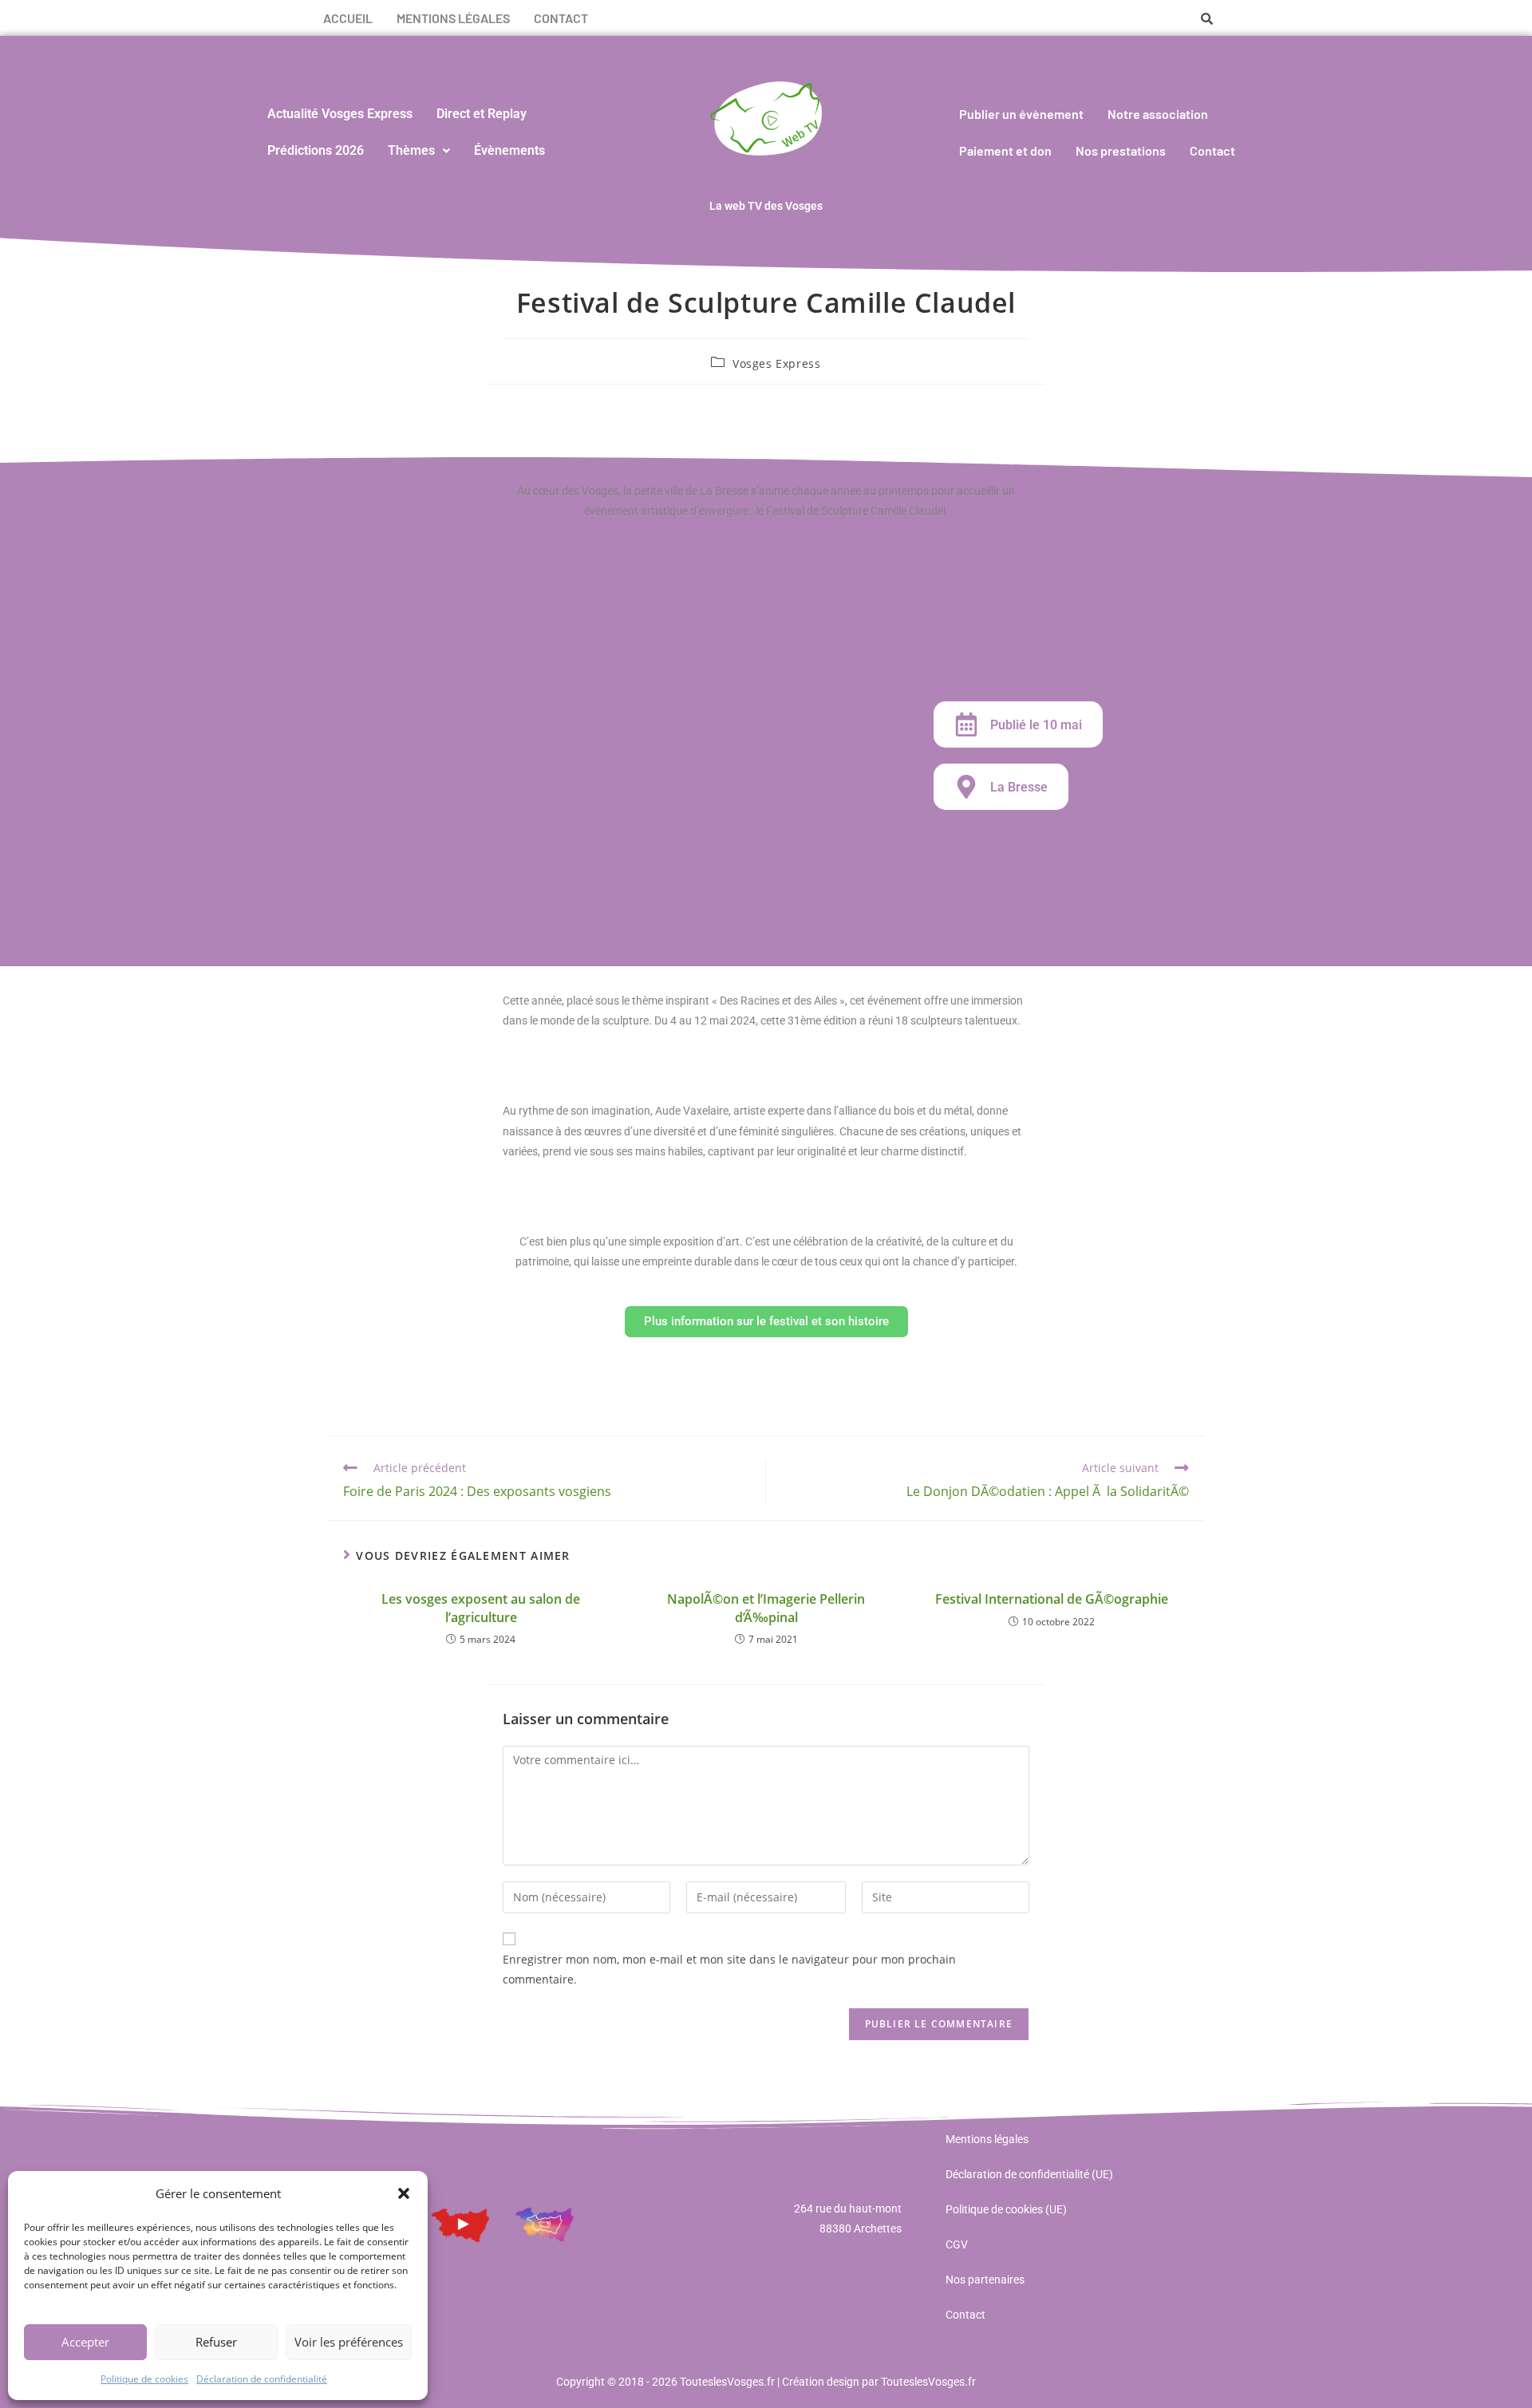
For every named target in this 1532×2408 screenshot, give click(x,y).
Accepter (85, 2342)
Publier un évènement (1021, 114)
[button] (404, 2193)
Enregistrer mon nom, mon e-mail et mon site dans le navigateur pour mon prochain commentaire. (729, 1969)
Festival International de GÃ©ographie (1052, 1599)
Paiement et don (1005, 150)
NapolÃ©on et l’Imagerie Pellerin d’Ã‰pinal (766, 1608)
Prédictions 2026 (316, 150)
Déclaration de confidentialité (262, 2379)
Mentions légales (453, 18)
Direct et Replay (482, 114)
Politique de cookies (144, 2379)
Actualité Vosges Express (340, 114)
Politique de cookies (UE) (1006, 2209)
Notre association (1158, 114)
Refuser (216, 2342)
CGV (957, 2244)
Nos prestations (1121, 150)
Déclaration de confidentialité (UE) (1029, 2174)
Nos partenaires (985, 2280)
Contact (561, 18)
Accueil (348, 18)
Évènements (509, 150)
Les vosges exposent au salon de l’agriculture (481, 1608)
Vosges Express (776, 363)
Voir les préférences (349, 2342)
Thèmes (411, 150)
